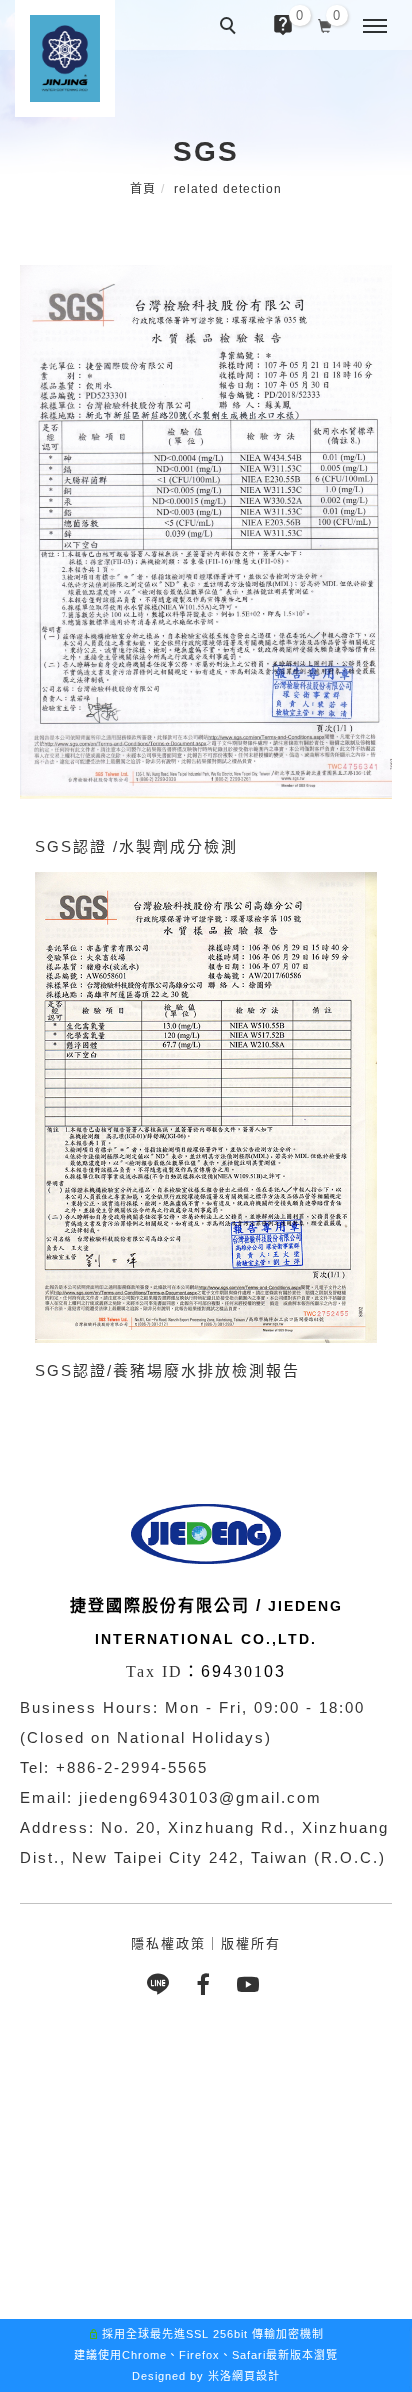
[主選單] (375, 27)
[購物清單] (325, 24)
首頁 (143, 189)
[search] (231, 28)
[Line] (161, 1984)
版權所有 (251, 1943)
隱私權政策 (168, 1943)
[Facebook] (206, 1984)
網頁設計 (256, 2376)
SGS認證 (71, 1370)
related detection (228, 189)
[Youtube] (251, 1984)
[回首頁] (65, 58)
